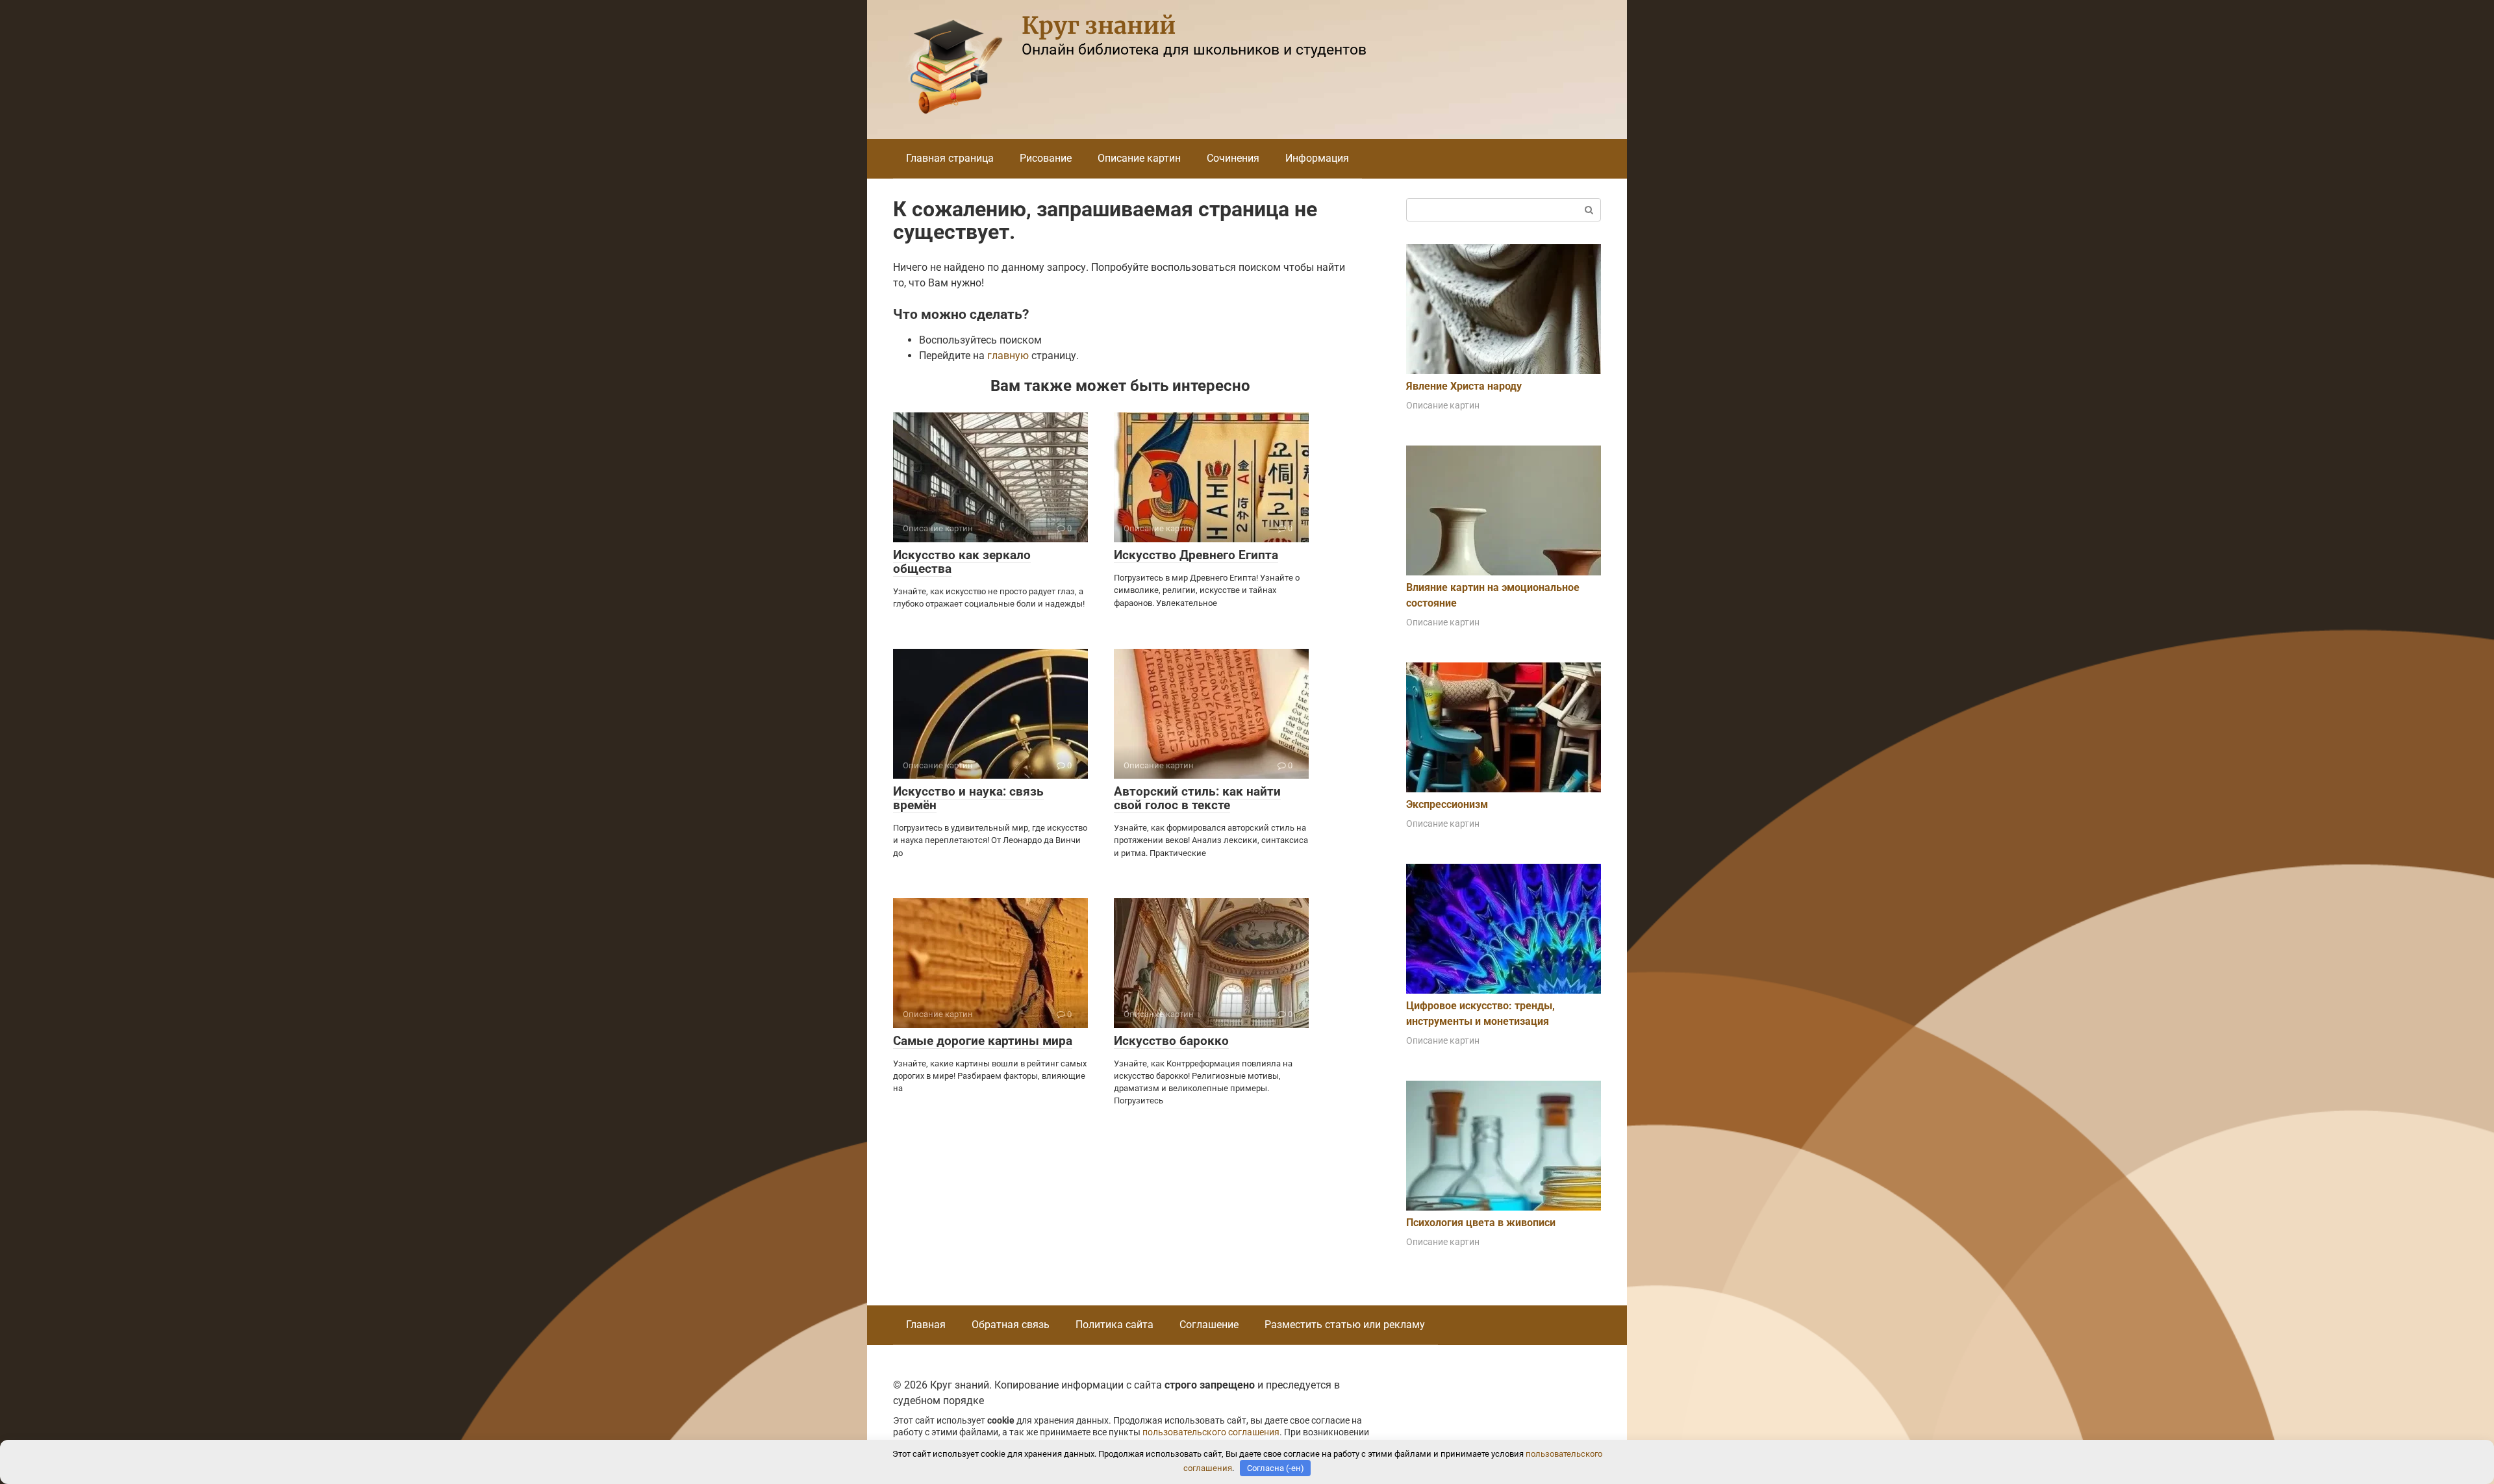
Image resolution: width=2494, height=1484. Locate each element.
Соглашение (1209, 1325)
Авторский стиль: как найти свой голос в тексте (1197, 798)
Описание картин (1139, 158)
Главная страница (950, 158)
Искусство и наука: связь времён (968, 798)
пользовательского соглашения (1211, 1432)
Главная (926, 1325)
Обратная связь (1011, 1325)
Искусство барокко (1171, 1041)
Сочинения (1233, 158)
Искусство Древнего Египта (1196, 555)
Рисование (1046, 158)
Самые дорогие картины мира (983, 1041)
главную (1008, 356)
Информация (1317, 158)
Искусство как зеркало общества (962, 562)
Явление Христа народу (1464, 386)
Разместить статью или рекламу (1345, 1325)
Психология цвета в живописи (1481, 1223)
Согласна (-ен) (1276, 1468)
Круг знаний (1099, 26)
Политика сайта (1115, 1325)
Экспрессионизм (1447, 804)
